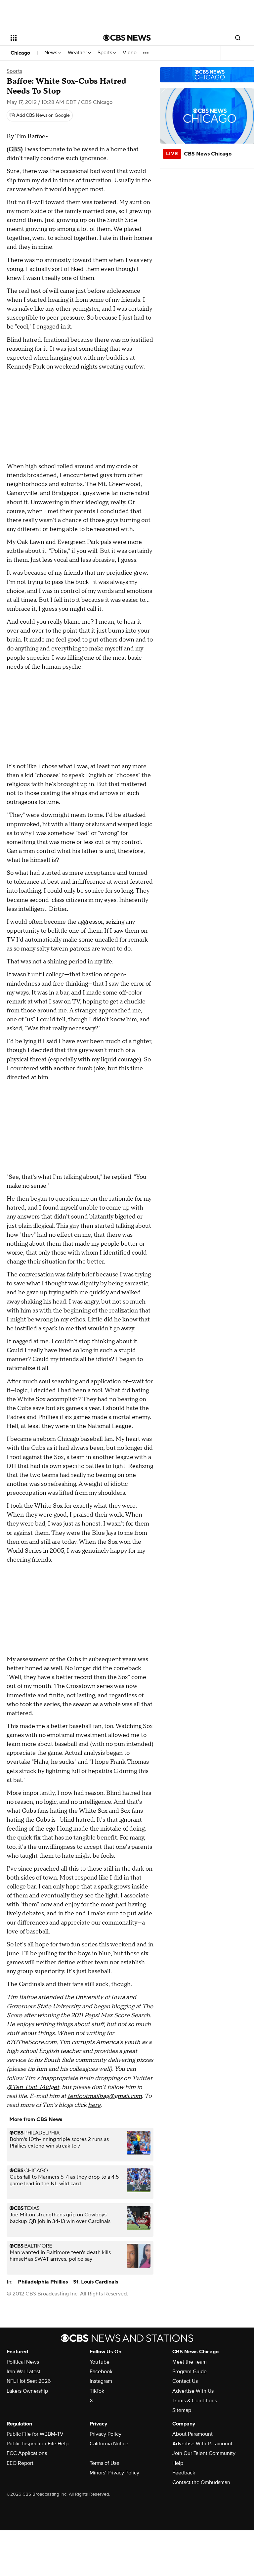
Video (130, 53)
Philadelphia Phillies (43, 2282)
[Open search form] (238, 38)
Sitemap (182, 2410)
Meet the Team (190, 2362)
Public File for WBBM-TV (35, 2434)
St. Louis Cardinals (96, 2282)
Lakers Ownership (27, 2391)
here (94, 2105)
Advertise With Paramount (202, 2444)
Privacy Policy (106, 2434)
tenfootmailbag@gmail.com (105, 2096)
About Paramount (192, 2434)
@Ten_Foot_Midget (33, 2087)
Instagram (101, 2381)
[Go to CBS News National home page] (127, 38)
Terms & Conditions (195, 2401)
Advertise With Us (193, 2391)
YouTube (100, 2362)
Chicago (20, 53)
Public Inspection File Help (38, 2444)
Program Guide (190, 2372)
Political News (23, 2362)
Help (178, 2463)
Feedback (184, 2473)
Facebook (101, 2372)
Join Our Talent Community (204, 2453)
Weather (78, 53)
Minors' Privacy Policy (114, 2473)
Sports (106, 53)
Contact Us (185, 2381)
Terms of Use (105, 2463)
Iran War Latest (23, 2372)
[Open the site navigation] (49, 38)
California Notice (109, 2444)
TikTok (97, 2391)
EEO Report (20, 2463)
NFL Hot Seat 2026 (29, 2381)
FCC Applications (27, 2453)
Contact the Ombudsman (201, 2482)
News (51, 53)
